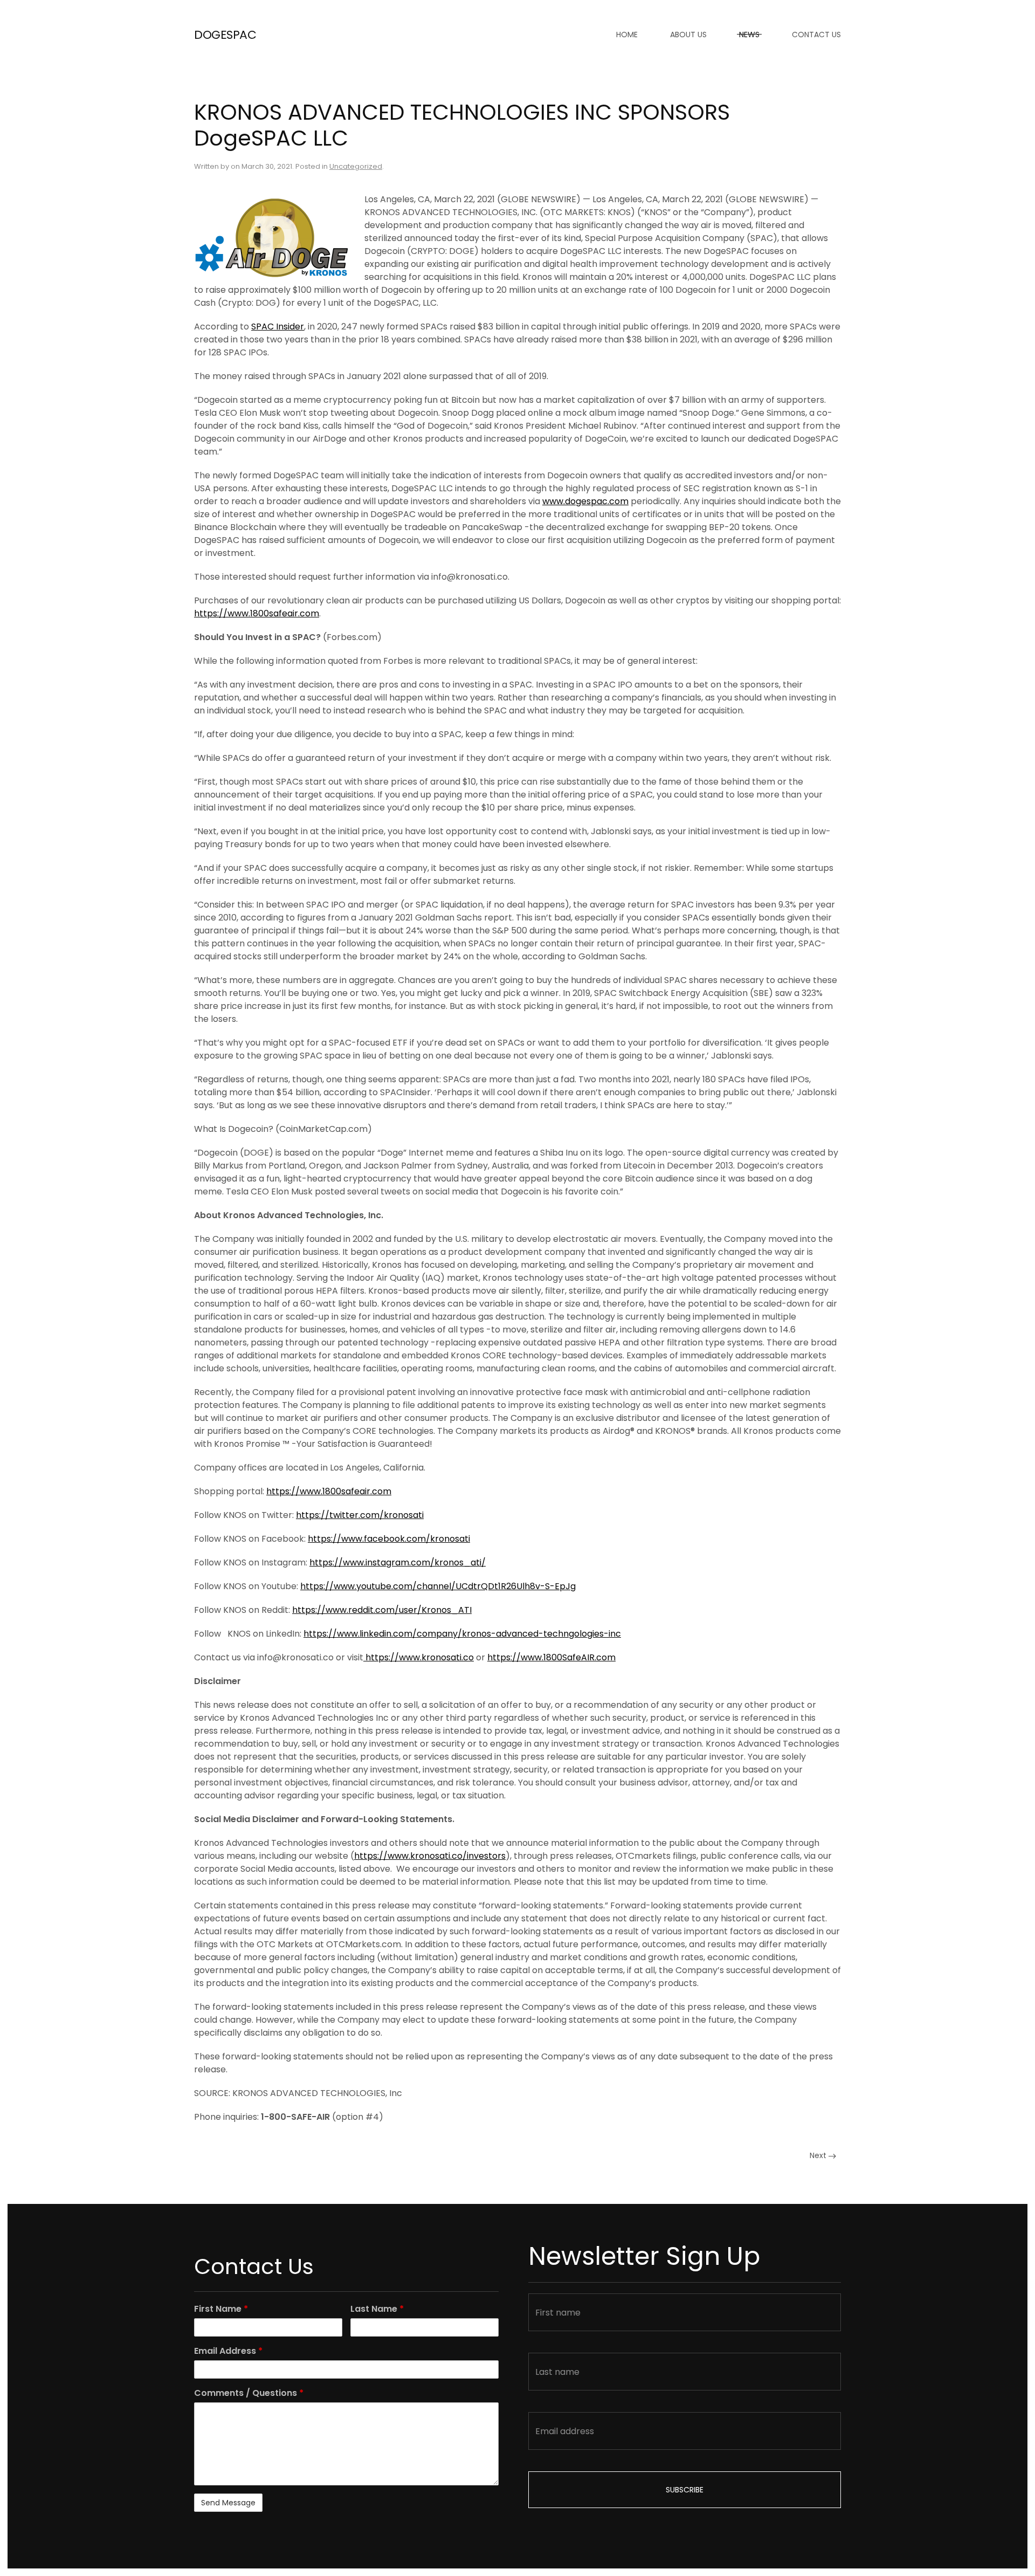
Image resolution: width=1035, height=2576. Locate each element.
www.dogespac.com (585, 501)
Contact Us (816, 35)
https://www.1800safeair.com (257, 613)
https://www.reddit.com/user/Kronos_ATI (382, 1610)
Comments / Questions (249, 2393)
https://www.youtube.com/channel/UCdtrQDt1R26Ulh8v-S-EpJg (438, 1586)
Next (819, 2155)
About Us (688, 35)
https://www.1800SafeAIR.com (551, 1657)
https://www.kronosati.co (419, 1657)
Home (627, 35)
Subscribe (685, 2490)
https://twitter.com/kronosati (360, 1515)
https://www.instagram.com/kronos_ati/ (398, 1562)
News (749, 35)
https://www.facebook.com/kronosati (389, 1539)
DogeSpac (225, 35)
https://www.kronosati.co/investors (430, 1856)
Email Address (228, 2351)
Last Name (377, 2309)
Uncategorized (356, 166)
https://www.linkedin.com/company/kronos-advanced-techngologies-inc (462, 1634)
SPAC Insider (278, 327)
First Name (221, 2309)
